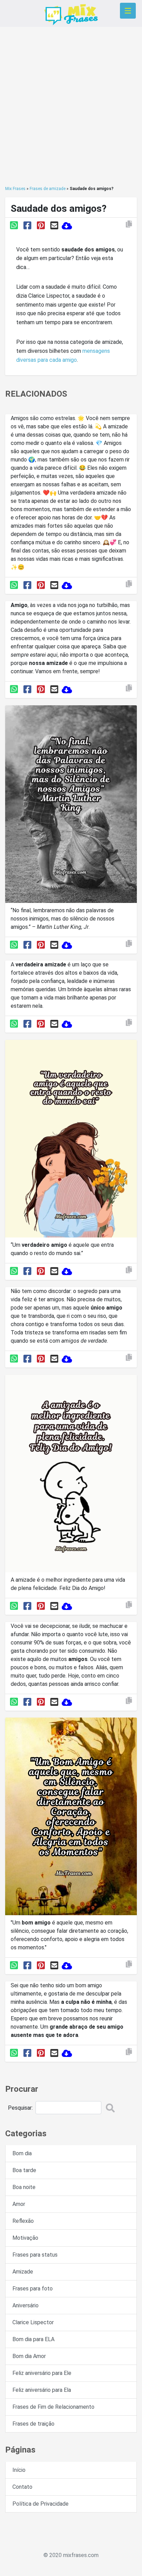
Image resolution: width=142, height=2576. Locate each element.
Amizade (23, 2272)
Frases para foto (33, 2289)
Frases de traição (33, 2424)
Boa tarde (24, 2170)
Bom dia (22, 2153)
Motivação (25, 2238)
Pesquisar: (20, 2108)
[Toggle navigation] (128, 11)
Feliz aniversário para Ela (42, 2390)
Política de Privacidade (40, 2504)
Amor (19, 2204)
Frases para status (35, 2255)
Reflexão (23, 2221)
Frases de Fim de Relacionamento (53, 2407)
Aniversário (26, 2305)
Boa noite (24, 2187)
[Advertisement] (71, 106)
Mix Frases (15, 189)
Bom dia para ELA (33, 2339)
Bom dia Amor (29, 2356)
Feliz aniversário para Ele (42, 2373)
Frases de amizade (48, 189)
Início (19, 2470)
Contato (22, 2487)
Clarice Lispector (33, 2322)
